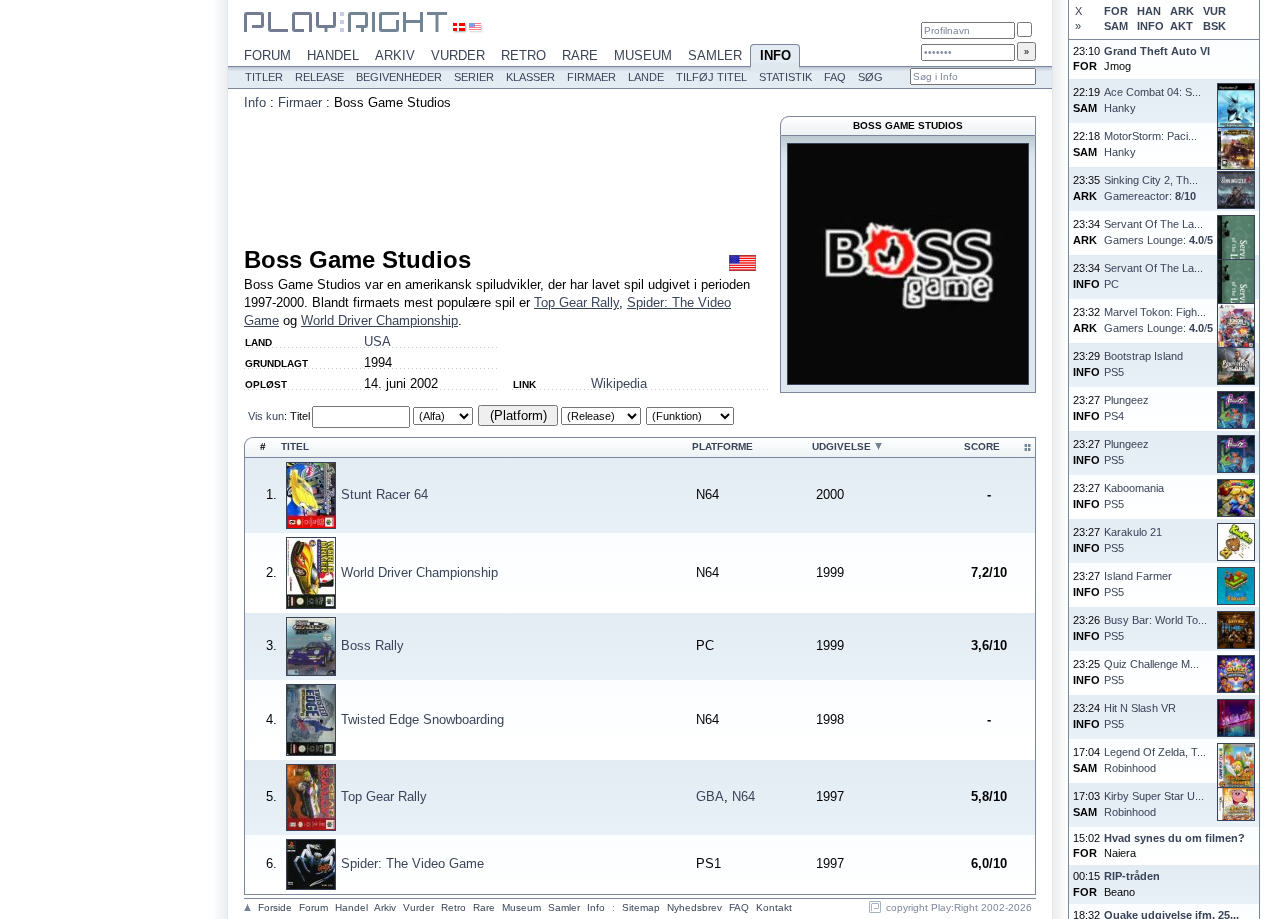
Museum (643, 55)
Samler (715, 55)
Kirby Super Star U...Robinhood (1154, 803)
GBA (710, 796)
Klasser (530, 77)
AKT (1181, 26)
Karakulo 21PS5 (1133, 539)
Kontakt (774, 907)
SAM (1116, 26)
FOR (1116, 11)
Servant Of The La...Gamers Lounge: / (1158, 231)
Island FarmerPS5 (1138, 583)
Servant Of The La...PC (1153, 275)
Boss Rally (372, 645)
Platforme (722, 446)
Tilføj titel (711, 77)
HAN (1149, 11)
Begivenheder (399, 77)
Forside (275, 907)
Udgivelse (841, 446)
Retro (523, 55)
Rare (580, 55)
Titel (300, 416)
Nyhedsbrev (694, 907)
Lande (646, 77)
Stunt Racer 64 (384, 494)
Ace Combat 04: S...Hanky (1152, 99)
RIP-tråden (1132, 876)
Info (775, 55)
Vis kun (266, 416)
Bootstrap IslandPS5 (1143, 363)
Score (982, 446)
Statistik (785, 77)
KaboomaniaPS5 (1134, 495)
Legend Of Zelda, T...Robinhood (1155, 759)
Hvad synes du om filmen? (1174, 838)
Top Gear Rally (576, 302)
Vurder (458, 55)
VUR (1214, 11)
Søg (870, 77)
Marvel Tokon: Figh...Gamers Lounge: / (1158, 319)
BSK (1214, 26)
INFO (1150, 26)
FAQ (835, 77)
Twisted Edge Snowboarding (422, 719)
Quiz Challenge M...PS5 (1151, 671)
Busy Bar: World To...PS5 (1155, 627)
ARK (1182, 11)
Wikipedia (619, 383)
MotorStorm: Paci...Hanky (1150, 143)
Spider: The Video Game (412, 863)
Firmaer (591, 77)
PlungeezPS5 (1126, 451)
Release (319, 77)
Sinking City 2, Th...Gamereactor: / (1151, 187)
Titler (264, 77)
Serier (474, 77)
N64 (743, 796)
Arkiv (395, 55)
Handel (333, 55)
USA (377, 341)
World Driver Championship (379, 320)
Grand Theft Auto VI (1157, 51)
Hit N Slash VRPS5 (1140, 715)
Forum (267, 55)
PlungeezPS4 (1126, 407)
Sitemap (641, 907)
